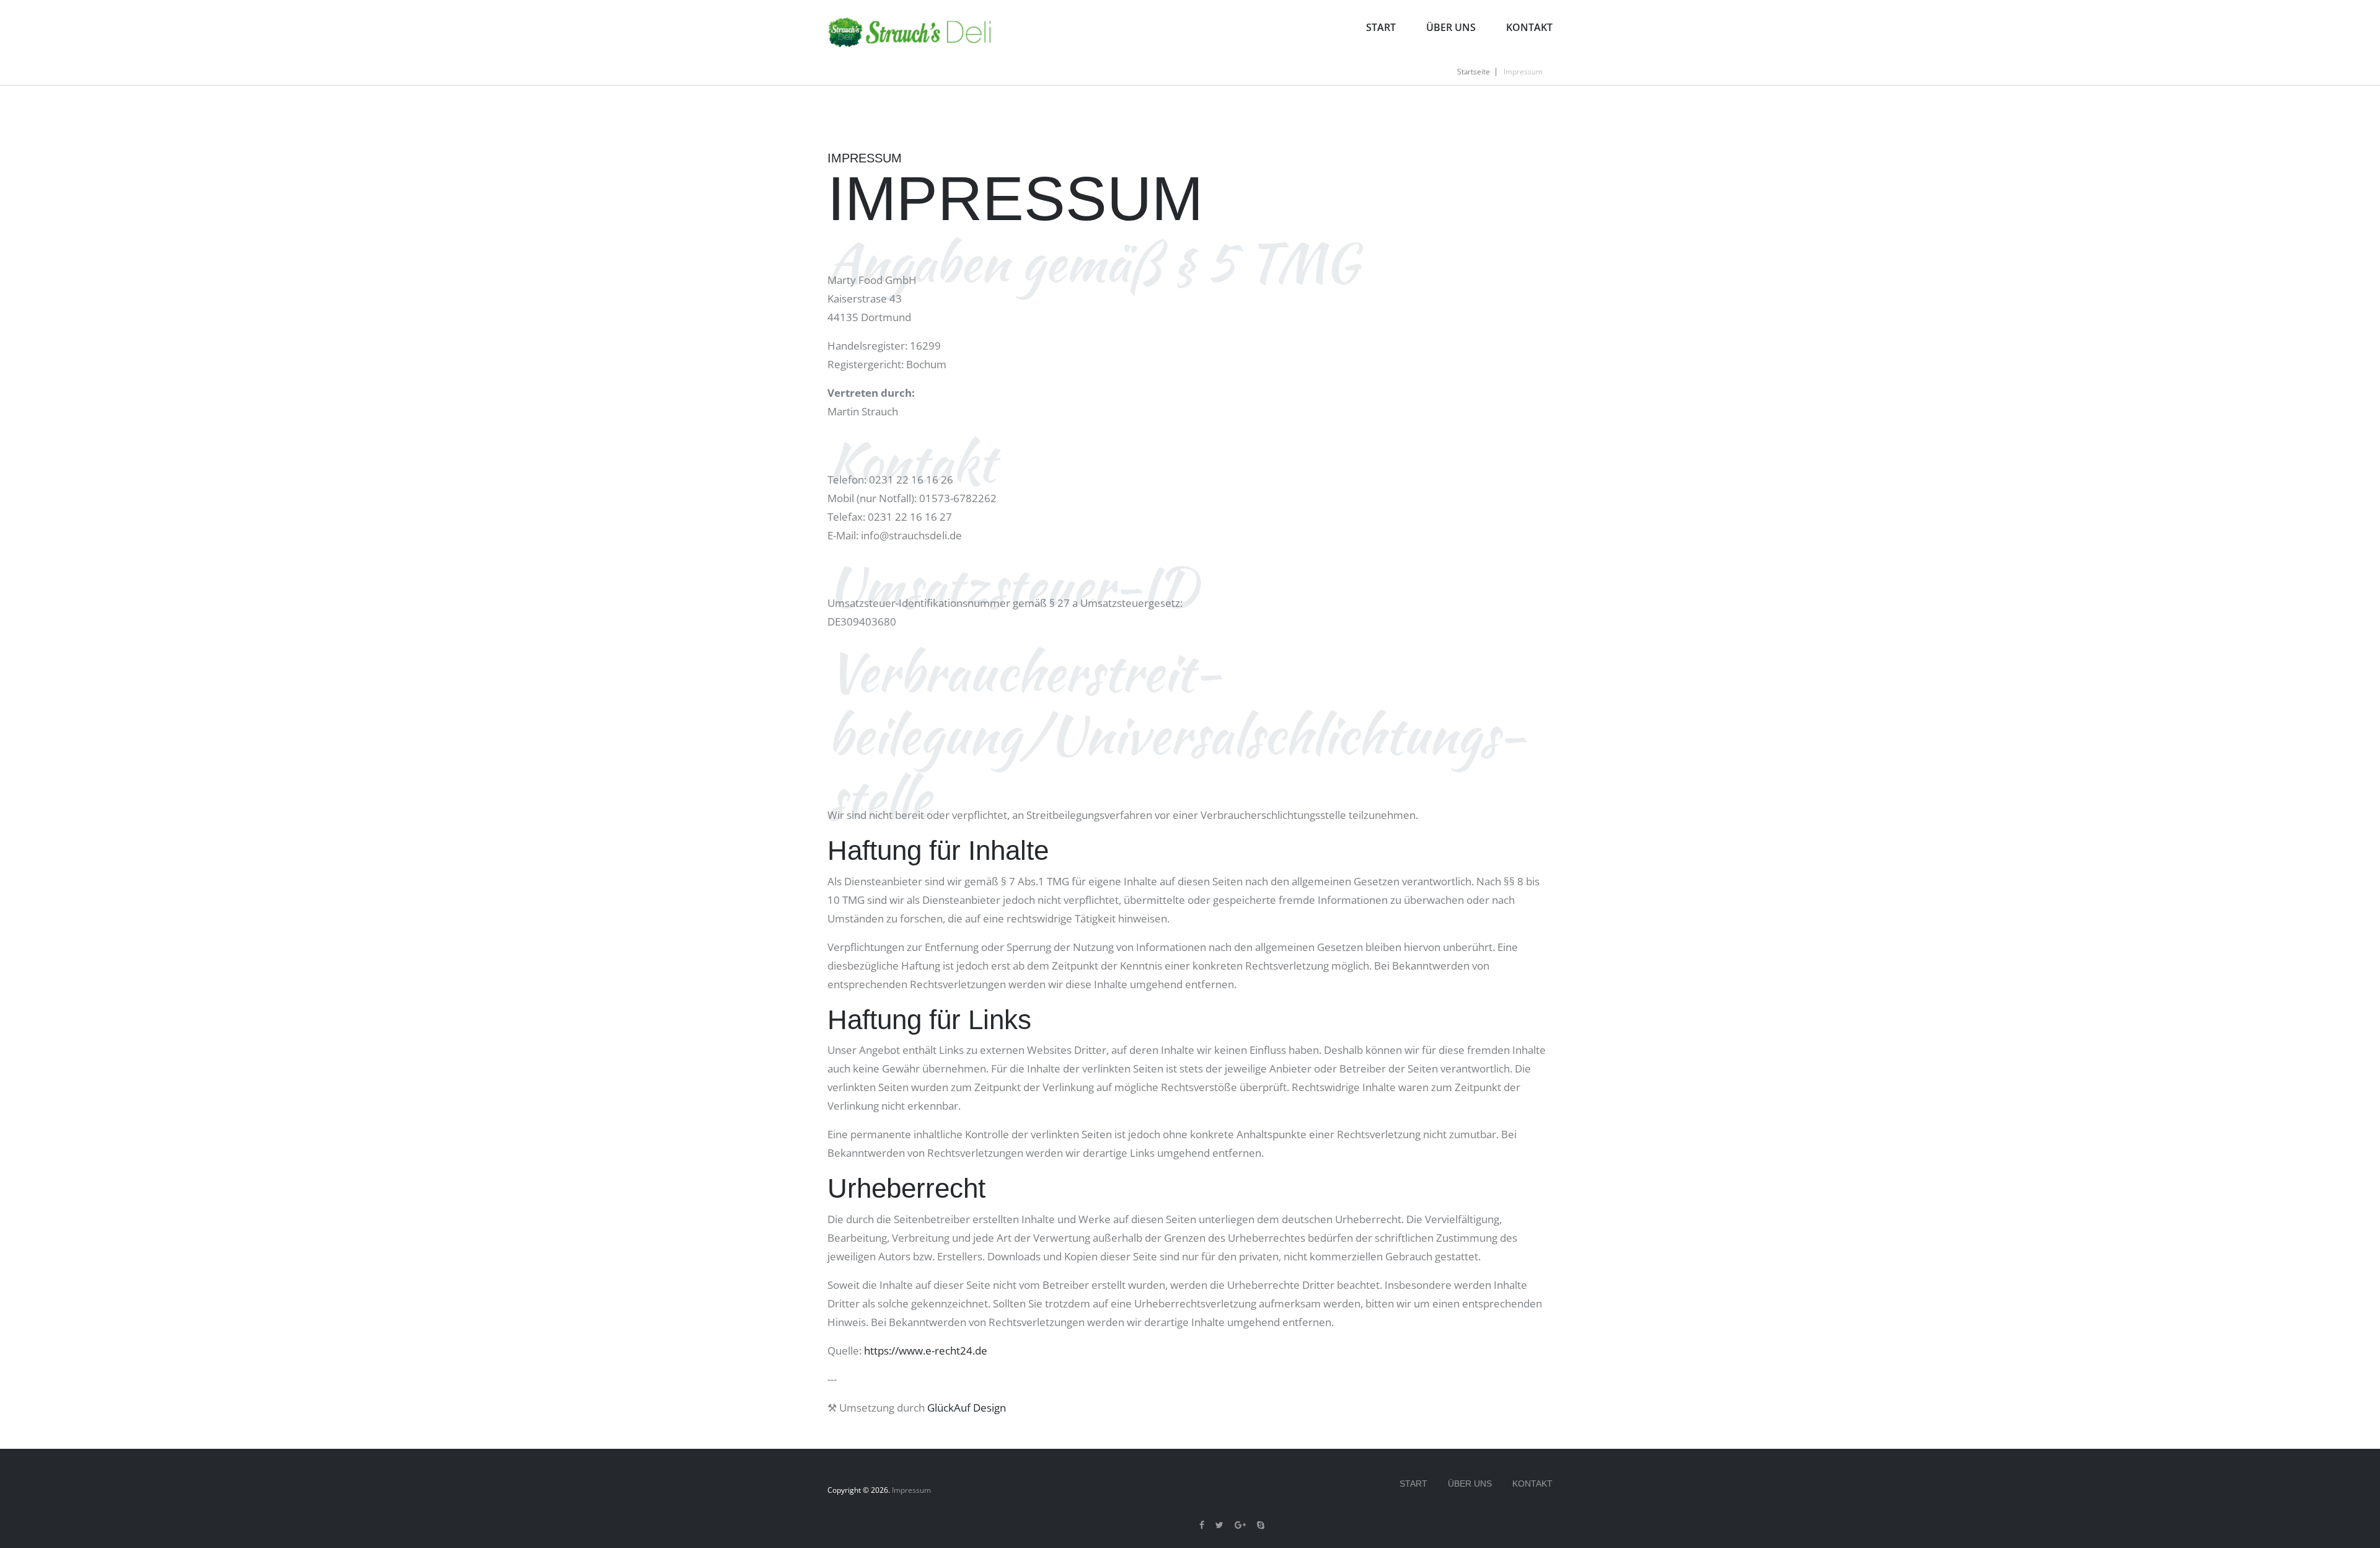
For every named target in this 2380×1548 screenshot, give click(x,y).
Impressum (911, 1490)
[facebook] (1202, 1525)
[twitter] (1219, 1525)
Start (1381, 27)
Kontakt (1529, 27)
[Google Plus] (1240, 1525)
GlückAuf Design (967, 1408)
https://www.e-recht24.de (926, 1351)
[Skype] (1261, 1525)
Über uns (1451, 27)
